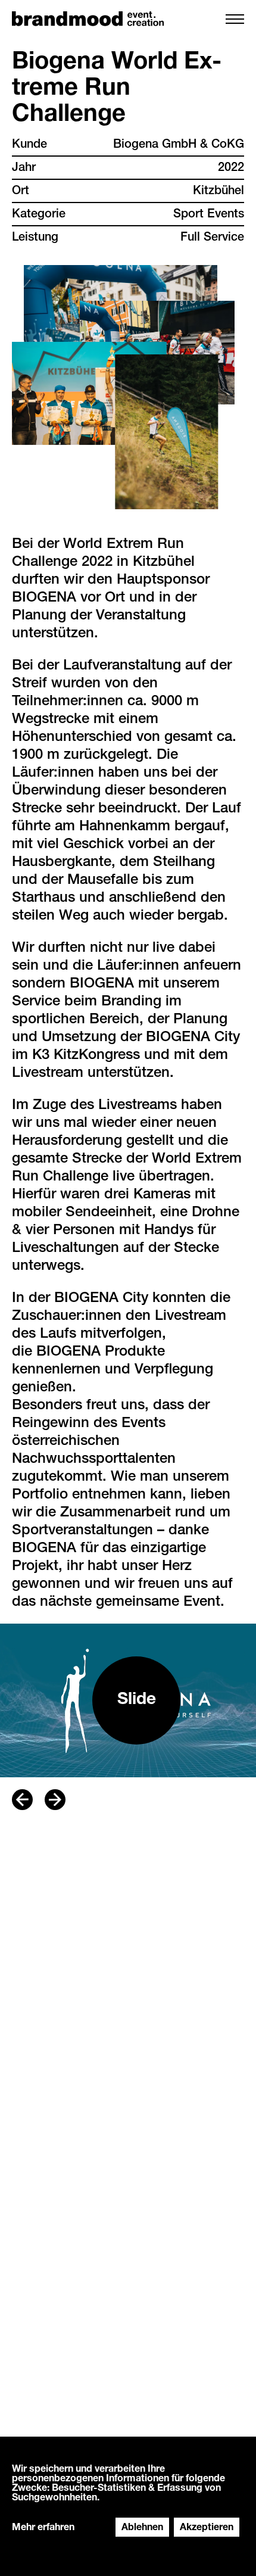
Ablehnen (142, 2528)
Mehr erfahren (43, 2528)
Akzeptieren (207, 2528)
